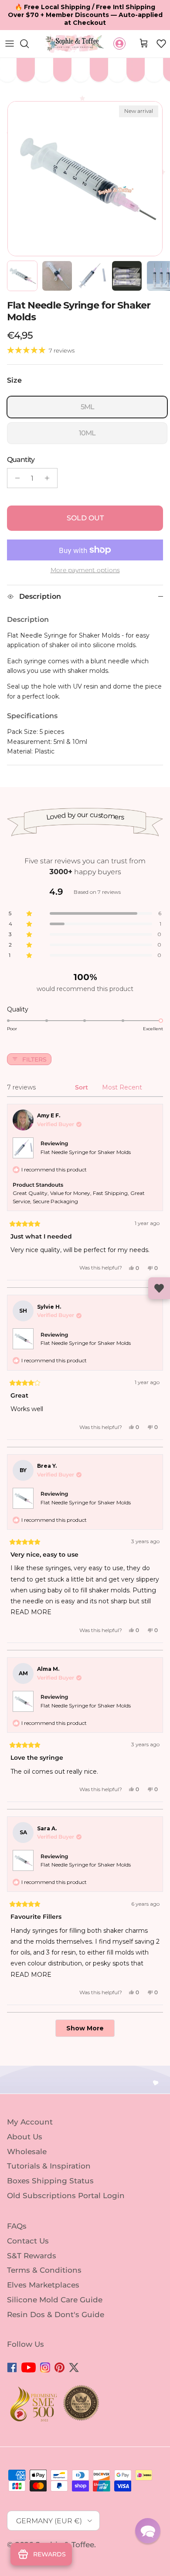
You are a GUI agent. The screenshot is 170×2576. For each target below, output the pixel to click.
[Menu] (10, 44)
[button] (161, 44)
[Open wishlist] (159, 1288)
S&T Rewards (32, 2255)
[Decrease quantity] (15, 478)
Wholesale (27, 2151)
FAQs (17, 2226)
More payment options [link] (85, 570)
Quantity (21, 460)
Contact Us (28, 2241)
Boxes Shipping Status (50, 2181)
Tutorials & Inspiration (49, 2166)
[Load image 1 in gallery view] (85, 179)
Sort (82, 1087)
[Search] (29, 44)
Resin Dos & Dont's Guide (56, 2315)
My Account (30, 2122)
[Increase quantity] (49, 478)
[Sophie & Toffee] (75, 44)
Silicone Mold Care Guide (55, 2300)
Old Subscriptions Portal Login (66, 2196)
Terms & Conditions (44, 2270)
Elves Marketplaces (43, 2285)
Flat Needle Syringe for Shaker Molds (86, 1152)
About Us (25, 2137)
